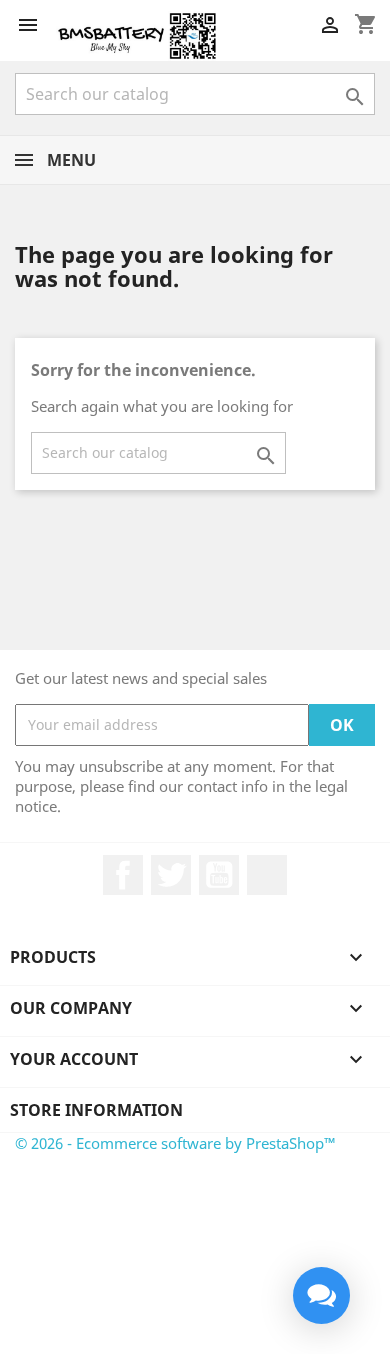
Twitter (171, 875)
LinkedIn (267, 875)
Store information (96, 1110)
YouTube (219, 875)
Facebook (123, 875)
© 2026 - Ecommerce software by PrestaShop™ (175, 1143)
